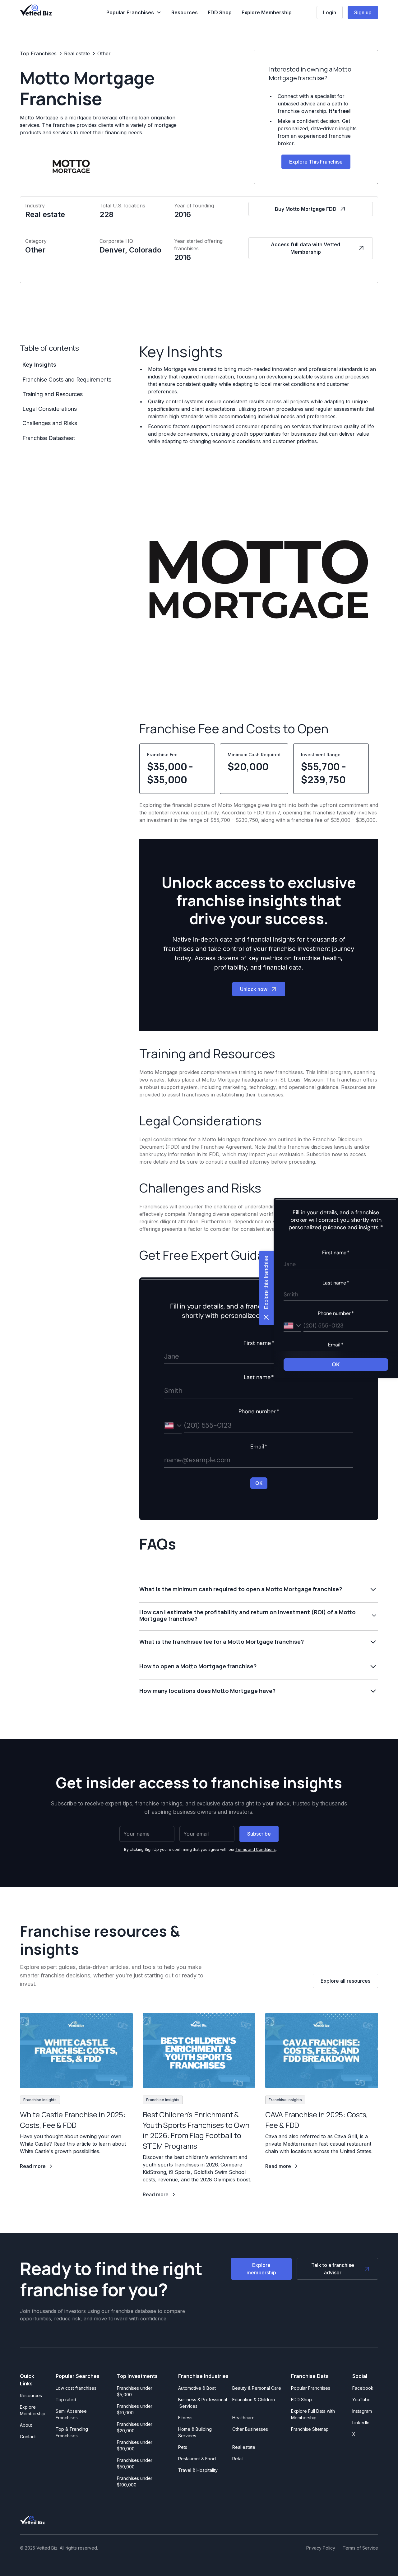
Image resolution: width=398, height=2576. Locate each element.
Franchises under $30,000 (135, 2445)
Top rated (66, 2400)
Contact (28, 2437)
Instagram (362, 2411)
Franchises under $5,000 (135, 2391)
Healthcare (243, 2418)
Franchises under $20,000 (135, 2427)
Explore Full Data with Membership (313, 2414)
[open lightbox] (259, 579)
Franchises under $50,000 (135, 2463)
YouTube (361, 2400)
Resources (185, 12)
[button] (134, 12)
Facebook (363, 2388)
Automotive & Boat (197, 2388)
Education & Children (254, 2400)
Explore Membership (267, 12)
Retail (238, 2459)
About (26, 2425)
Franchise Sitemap (310, 2429)
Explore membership (261, 2269)
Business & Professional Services (203, 2403)
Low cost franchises (76, 2388)
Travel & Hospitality (198, 2470)
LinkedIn (361, 2423)
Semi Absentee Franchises (71, 2414)
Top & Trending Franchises (72, 2432)
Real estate (244, 2447)
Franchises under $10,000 (135, 2409)
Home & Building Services (195, 2432)
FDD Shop (220, 12)
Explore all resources (345, 1981)
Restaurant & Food (197, 2459)
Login (330, 12)
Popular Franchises (311, 2388)
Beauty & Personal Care (257, 2388)
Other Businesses (250, 2429)
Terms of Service (360, 2548)
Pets (183, 2447)
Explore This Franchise (316, 162)
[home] (36, 10)
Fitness (185, 2418)
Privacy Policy (321, 2548)
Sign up (363, 12)
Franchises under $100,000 (135, 2481)
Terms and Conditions (256, 1849)
